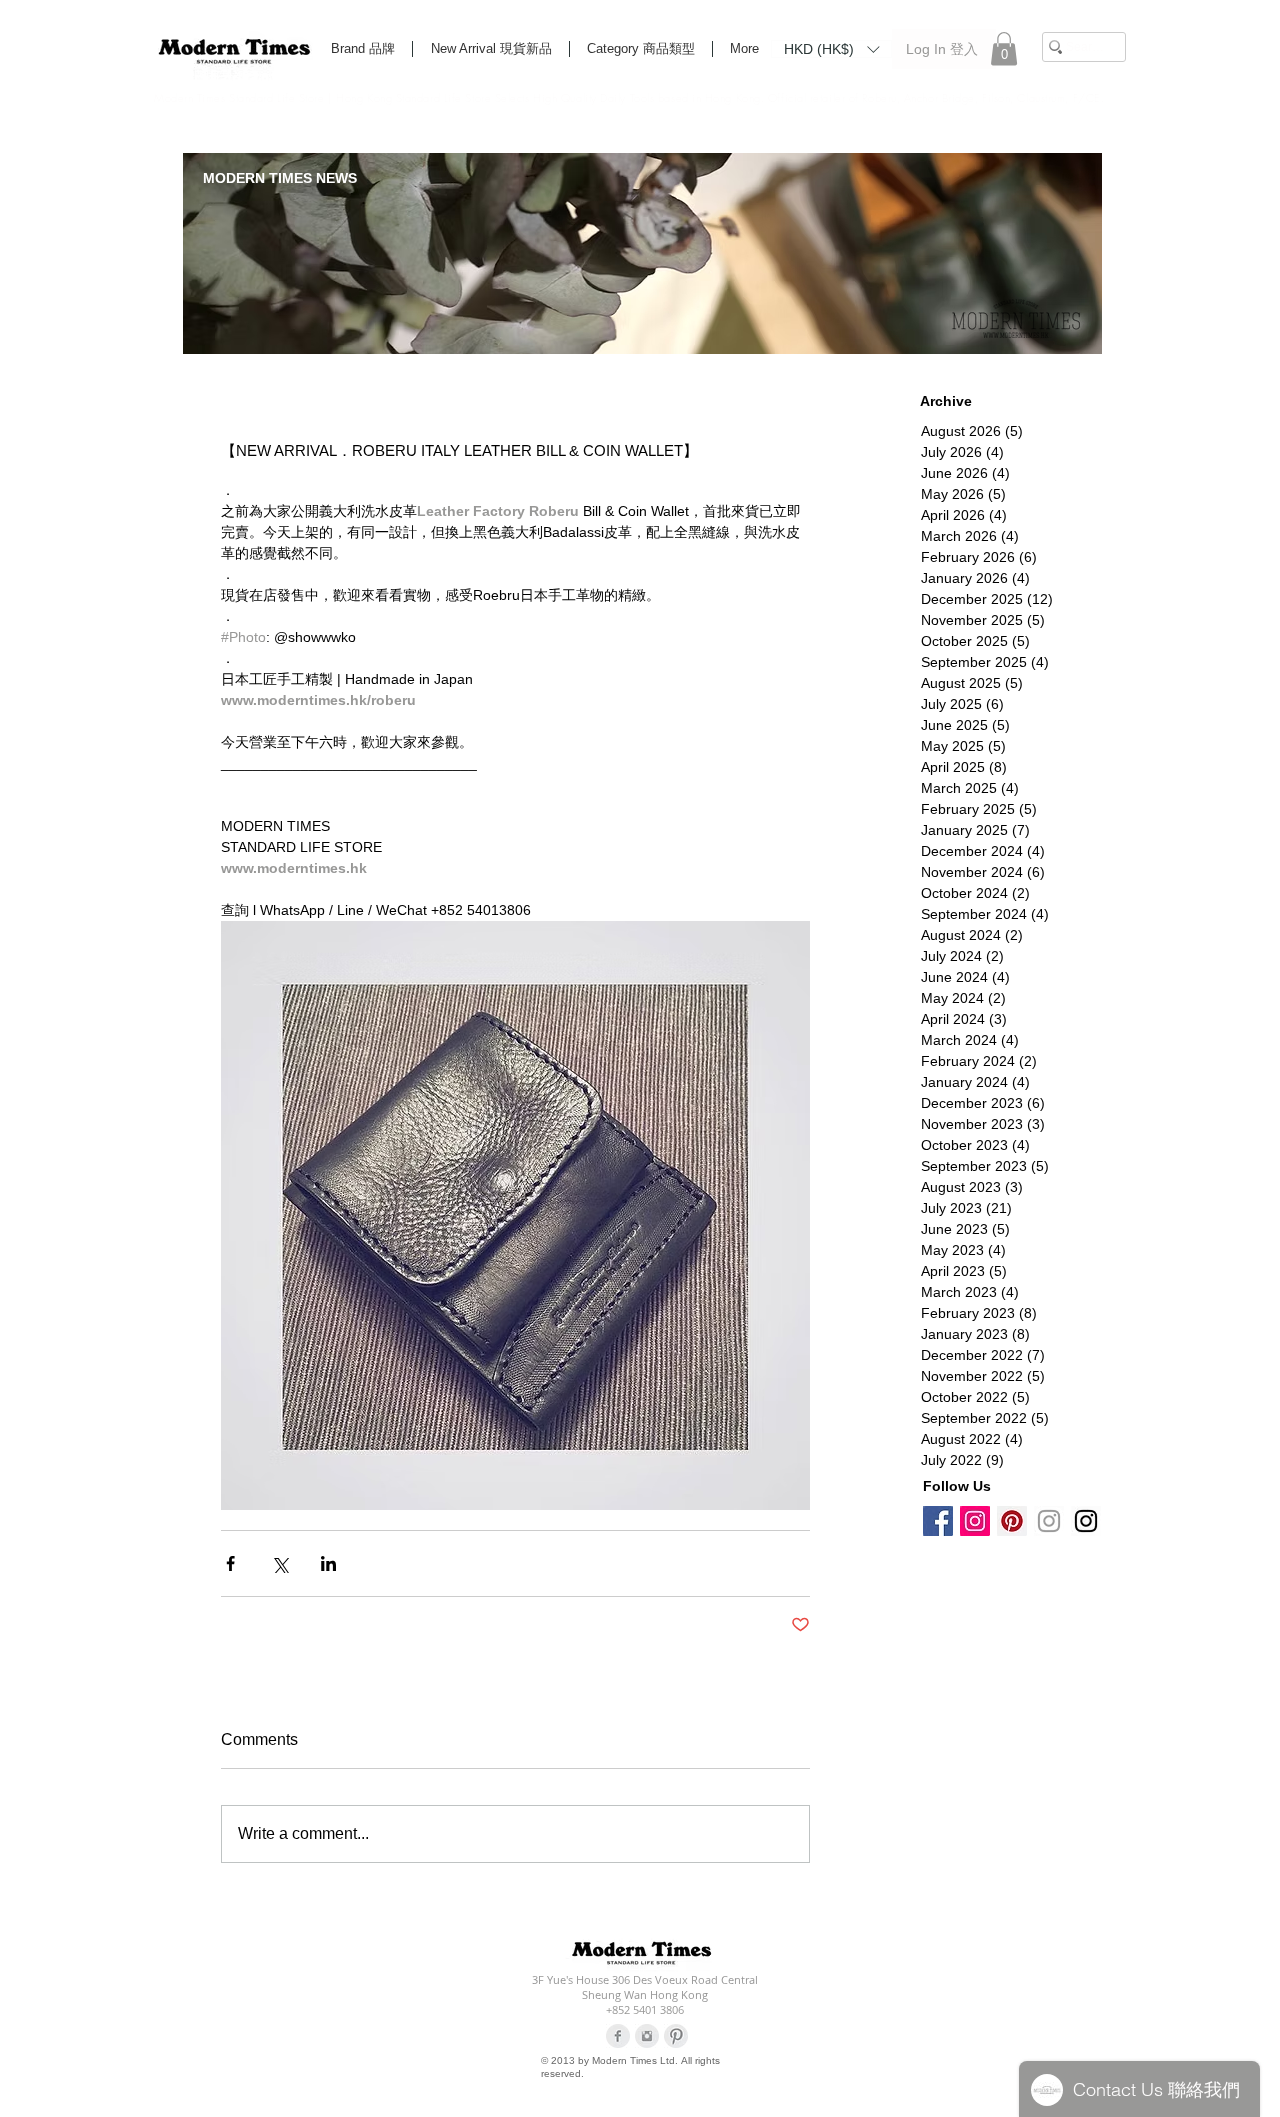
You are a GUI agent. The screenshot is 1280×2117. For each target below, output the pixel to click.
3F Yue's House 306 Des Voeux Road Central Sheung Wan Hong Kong (645, 1987)
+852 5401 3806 (645, 2009)
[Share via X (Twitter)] (279, 1563)
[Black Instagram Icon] (1086, 1521)
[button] (831, 48)
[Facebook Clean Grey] (618, 2036)
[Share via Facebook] (230, 1563)
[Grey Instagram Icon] (1049, 1521)
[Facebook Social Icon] (938, 1521)
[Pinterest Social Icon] (1012, 1521)
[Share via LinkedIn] (328, 1563)
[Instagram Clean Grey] (647, 2036)
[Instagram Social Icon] (975, 1521)
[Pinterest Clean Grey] (676, 2036)
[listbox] (831, 49)
